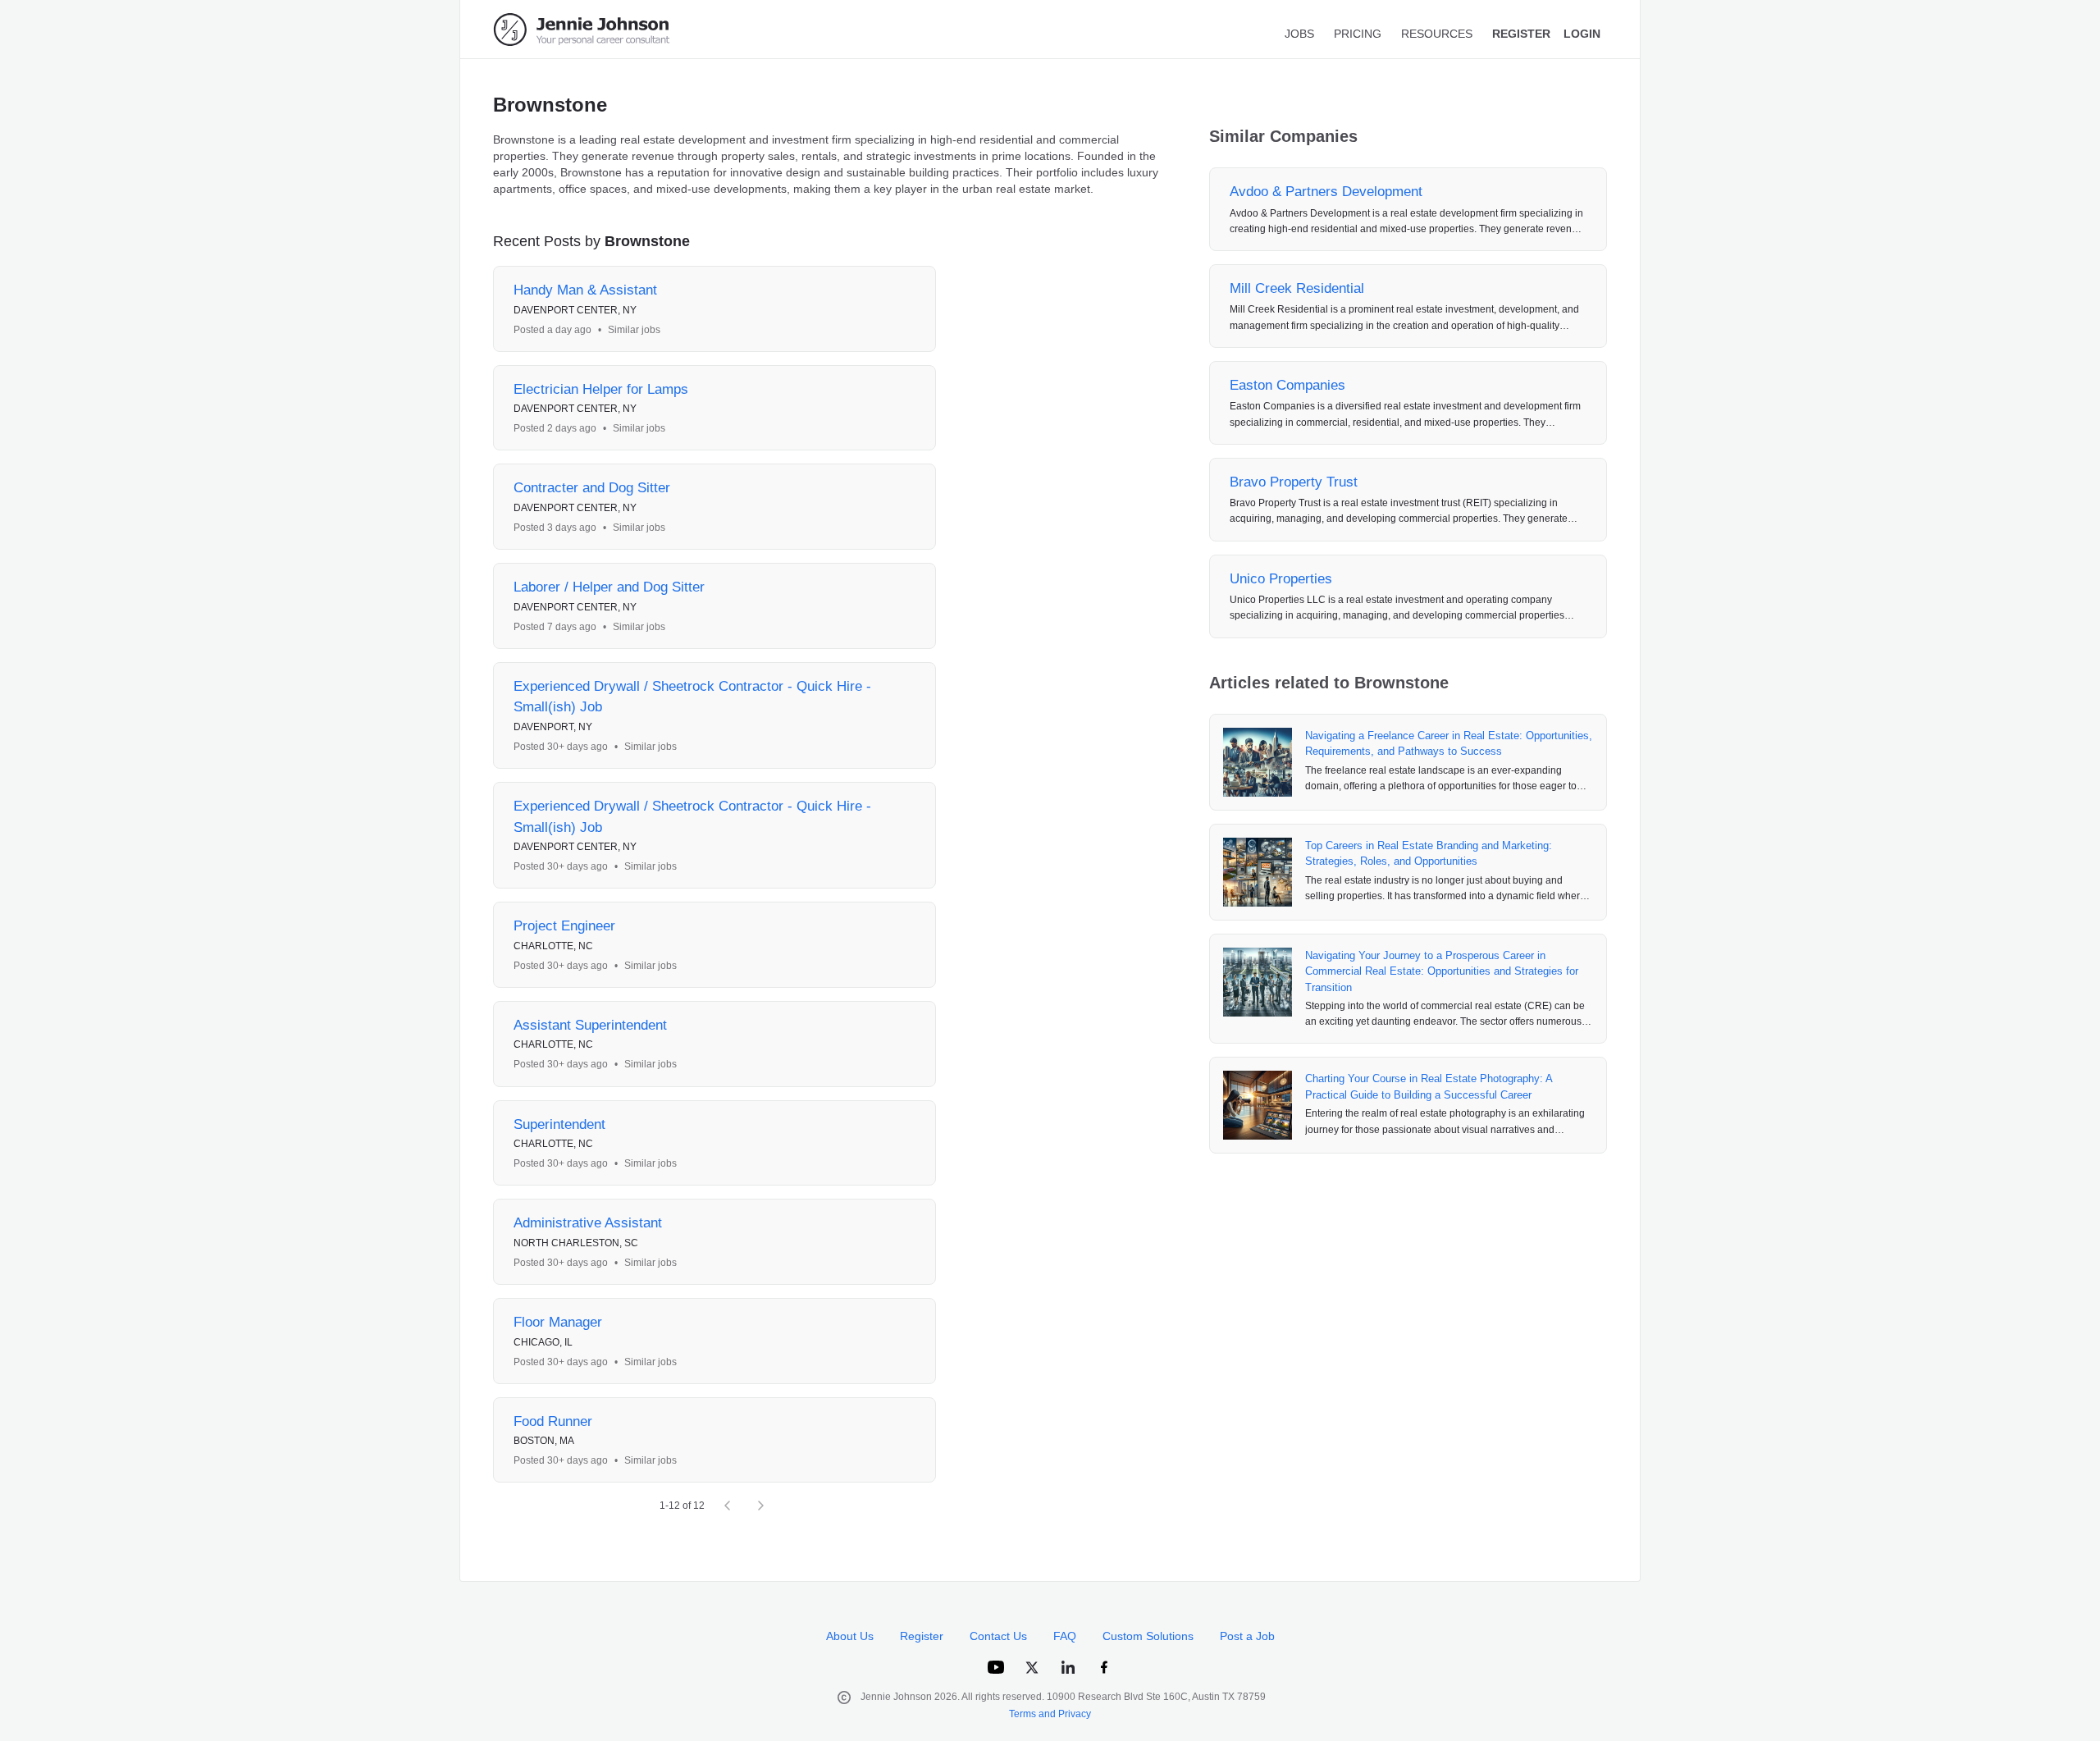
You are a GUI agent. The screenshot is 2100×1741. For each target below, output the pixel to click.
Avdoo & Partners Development (1326, 192)
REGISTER (1521, 34)
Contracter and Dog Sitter (592, 488)
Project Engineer (564, 926)
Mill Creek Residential (1297, 288)
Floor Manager (558, 1322)
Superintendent (559, 1124)
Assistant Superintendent (590, 1025)
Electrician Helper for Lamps (601, 389)
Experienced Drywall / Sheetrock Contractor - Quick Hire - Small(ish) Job (692, 697)
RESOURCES (1437, 34)
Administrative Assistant (588, 1223)
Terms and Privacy (1050, 1714)
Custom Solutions (1148, 1636)
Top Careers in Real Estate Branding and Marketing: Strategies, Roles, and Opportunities (1429, 854)
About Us (850, 1636)
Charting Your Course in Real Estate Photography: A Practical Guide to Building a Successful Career (1429, 1087)
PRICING (1358, 34)
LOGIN (1582, 34)
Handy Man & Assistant (585, 290)
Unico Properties (1281, 579)
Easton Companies (1287, 385)
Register (922, 1636)
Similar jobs (634, 330)
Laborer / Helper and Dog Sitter (609, 587)
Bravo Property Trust (1294, 482)
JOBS (1299, 34)
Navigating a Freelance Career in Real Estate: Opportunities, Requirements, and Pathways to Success (1449, 744)
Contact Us (998, 1636)
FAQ (1065, 1636)
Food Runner (553, 1421)
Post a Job (1247, 1636)
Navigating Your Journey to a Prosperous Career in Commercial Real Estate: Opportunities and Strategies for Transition (1442, 971)
